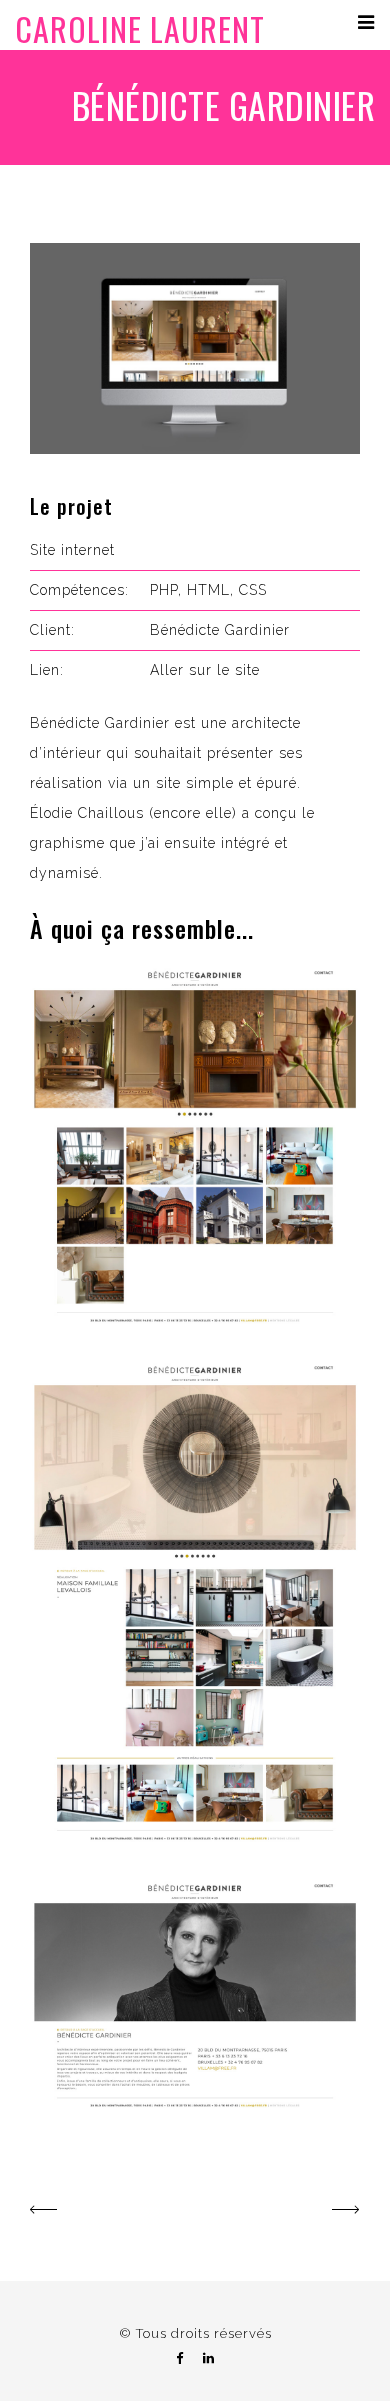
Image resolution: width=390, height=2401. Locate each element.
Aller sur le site (205, 670)
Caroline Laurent (140, 28)
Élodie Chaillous (87, 813)
